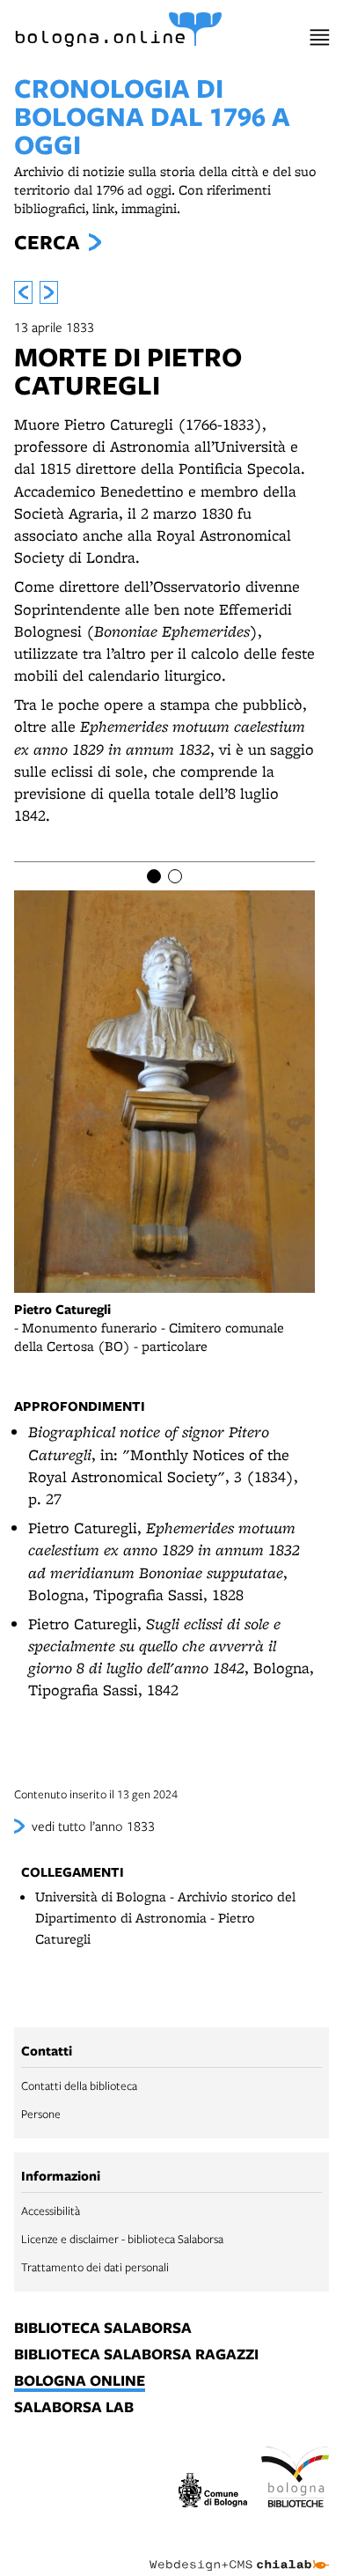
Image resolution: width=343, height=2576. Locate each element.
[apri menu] (320, 37)
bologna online (80, 2381)
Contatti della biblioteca (79, 2085)
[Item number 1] (154, 876)
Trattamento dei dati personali (95, 2267)
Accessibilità (51, 2211)
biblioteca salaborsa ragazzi (136, 2355)
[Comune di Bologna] (213, 2493)
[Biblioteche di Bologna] (296, 2480)
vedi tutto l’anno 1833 (93, 1826)
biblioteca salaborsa (103, 2329)
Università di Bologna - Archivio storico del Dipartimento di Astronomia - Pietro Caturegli (165, 1918)
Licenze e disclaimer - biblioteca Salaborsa (122, 2239)
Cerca (47, 242)
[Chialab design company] (239, 2551)
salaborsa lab (74, 2408)
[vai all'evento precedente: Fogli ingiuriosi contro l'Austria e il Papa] (23, 292)
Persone (41, 2114)
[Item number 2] (175, 876)
